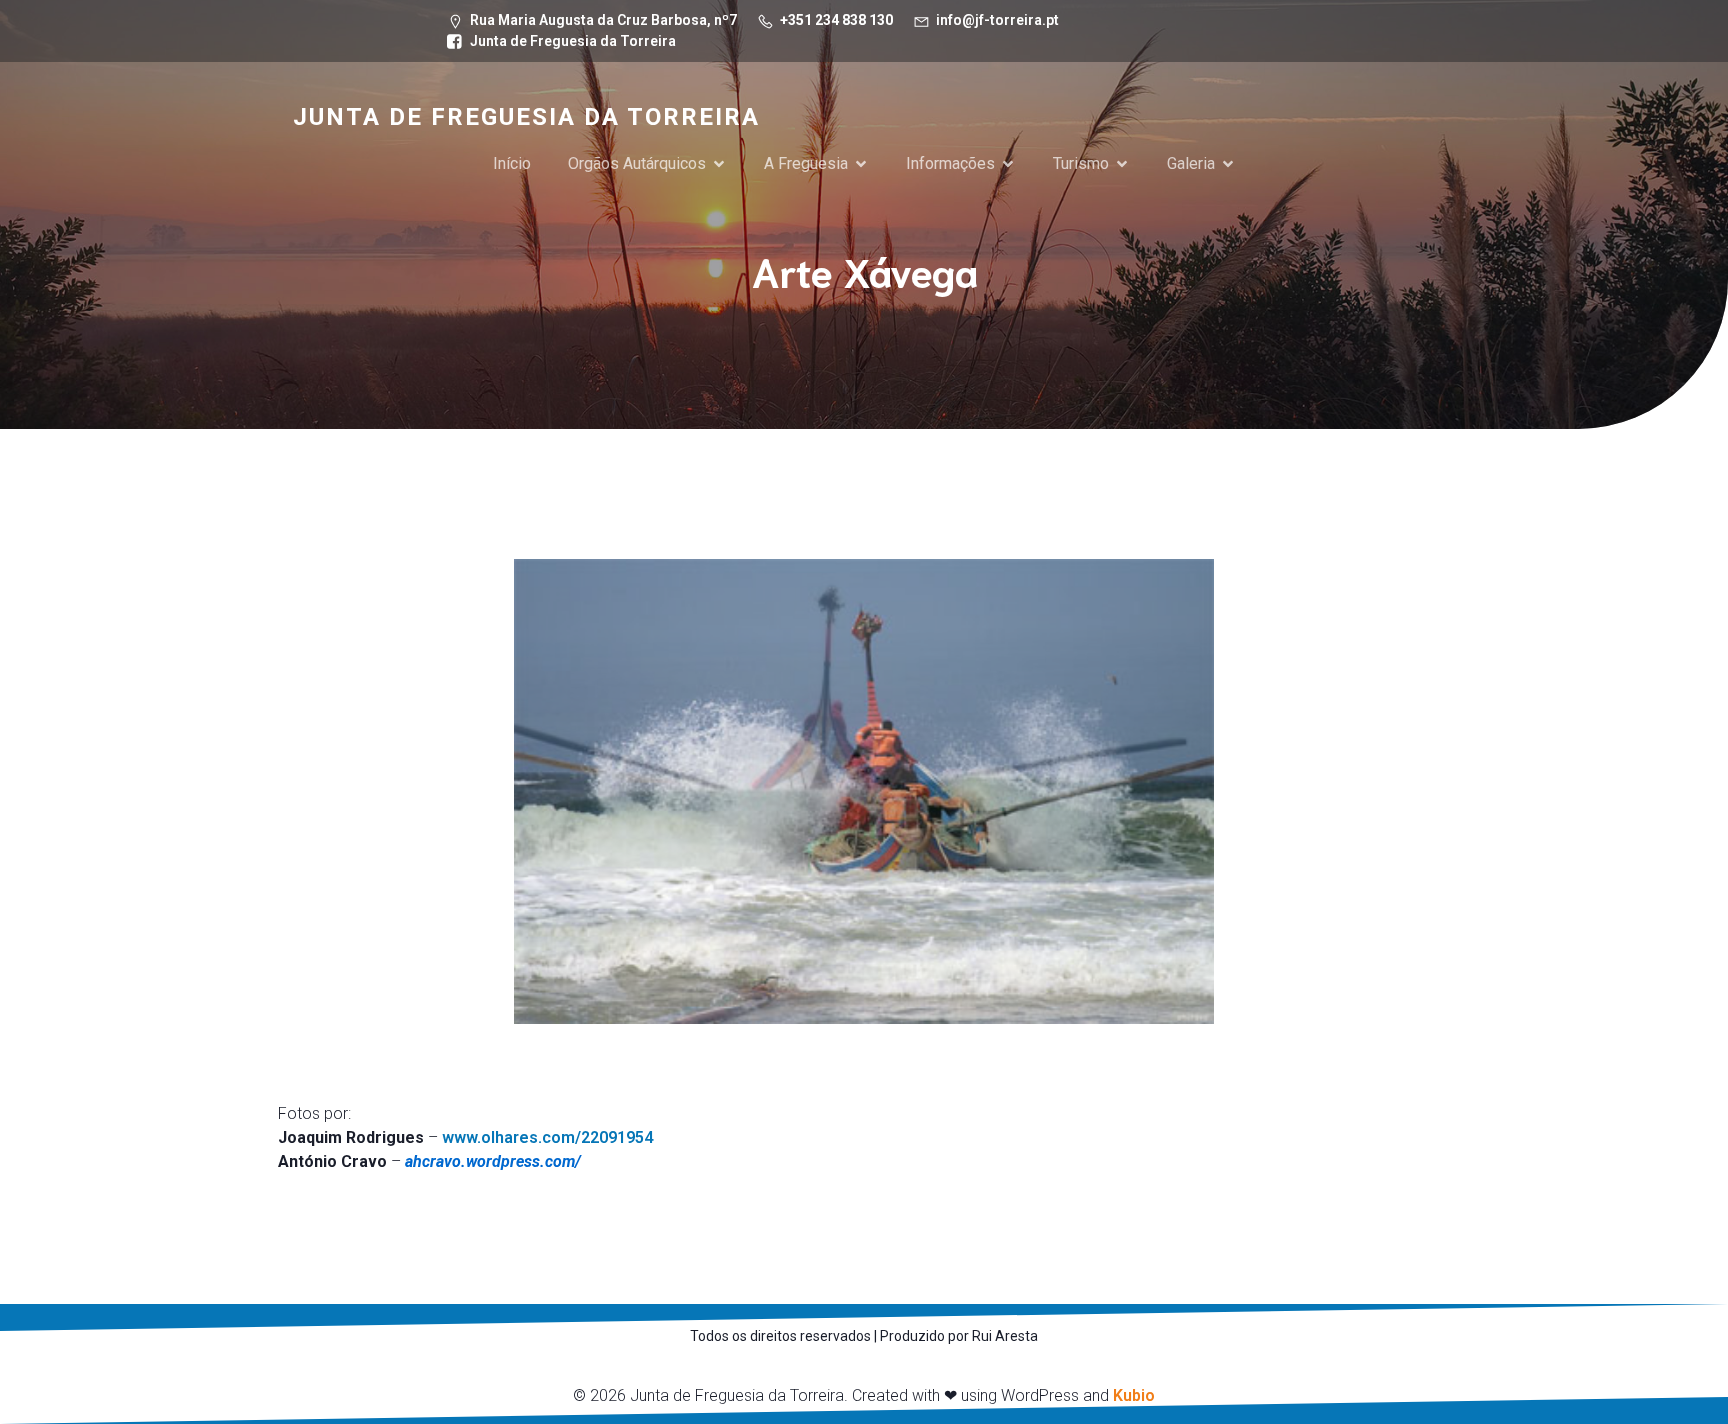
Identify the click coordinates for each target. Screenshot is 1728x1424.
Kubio (1134, 1395)
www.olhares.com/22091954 (547, 1137)
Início (512, 163)
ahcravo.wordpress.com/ (493, 1161)
